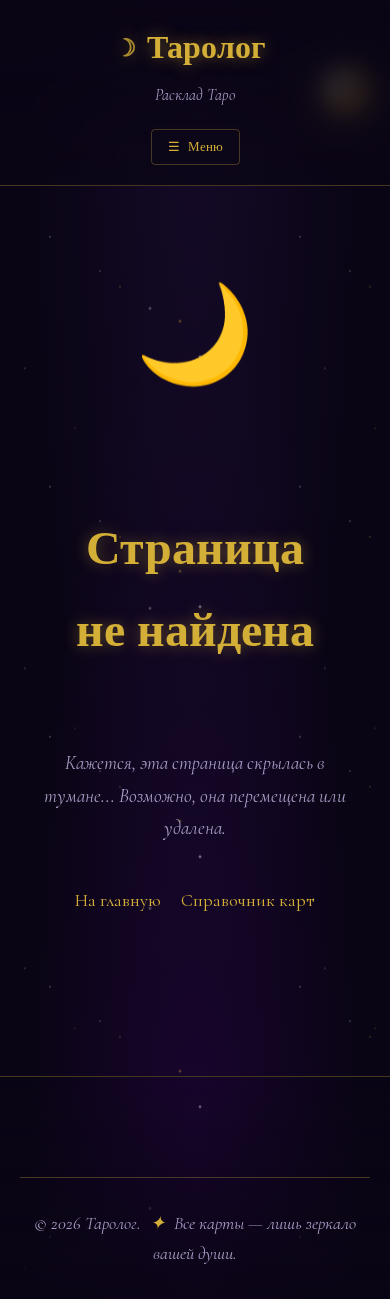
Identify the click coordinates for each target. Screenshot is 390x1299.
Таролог (190, 48)
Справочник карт (248, 900)
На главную (118, 900)
